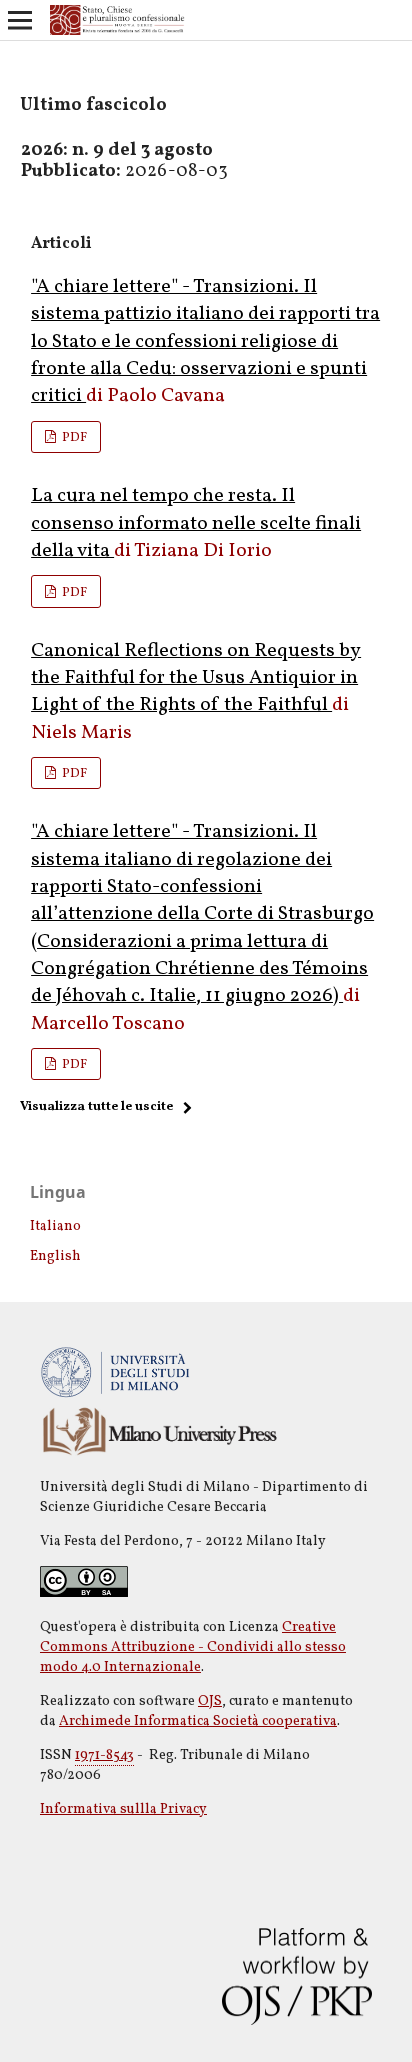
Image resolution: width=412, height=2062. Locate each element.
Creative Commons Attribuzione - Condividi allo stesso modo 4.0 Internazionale (193, 1647)
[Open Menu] (20, 20)
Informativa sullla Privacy (123, 1809)
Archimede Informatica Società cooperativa (198, 1721)
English (55, 1256)
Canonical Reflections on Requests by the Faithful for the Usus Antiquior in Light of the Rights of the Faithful (196, 678)
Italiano (55, 1226)
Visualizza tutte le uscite (96, 1107)
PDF (73, 438)
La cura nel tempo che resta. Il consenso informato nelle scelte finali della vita (196, 523)
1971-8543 (104, 1755)
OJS (210, 1701)
